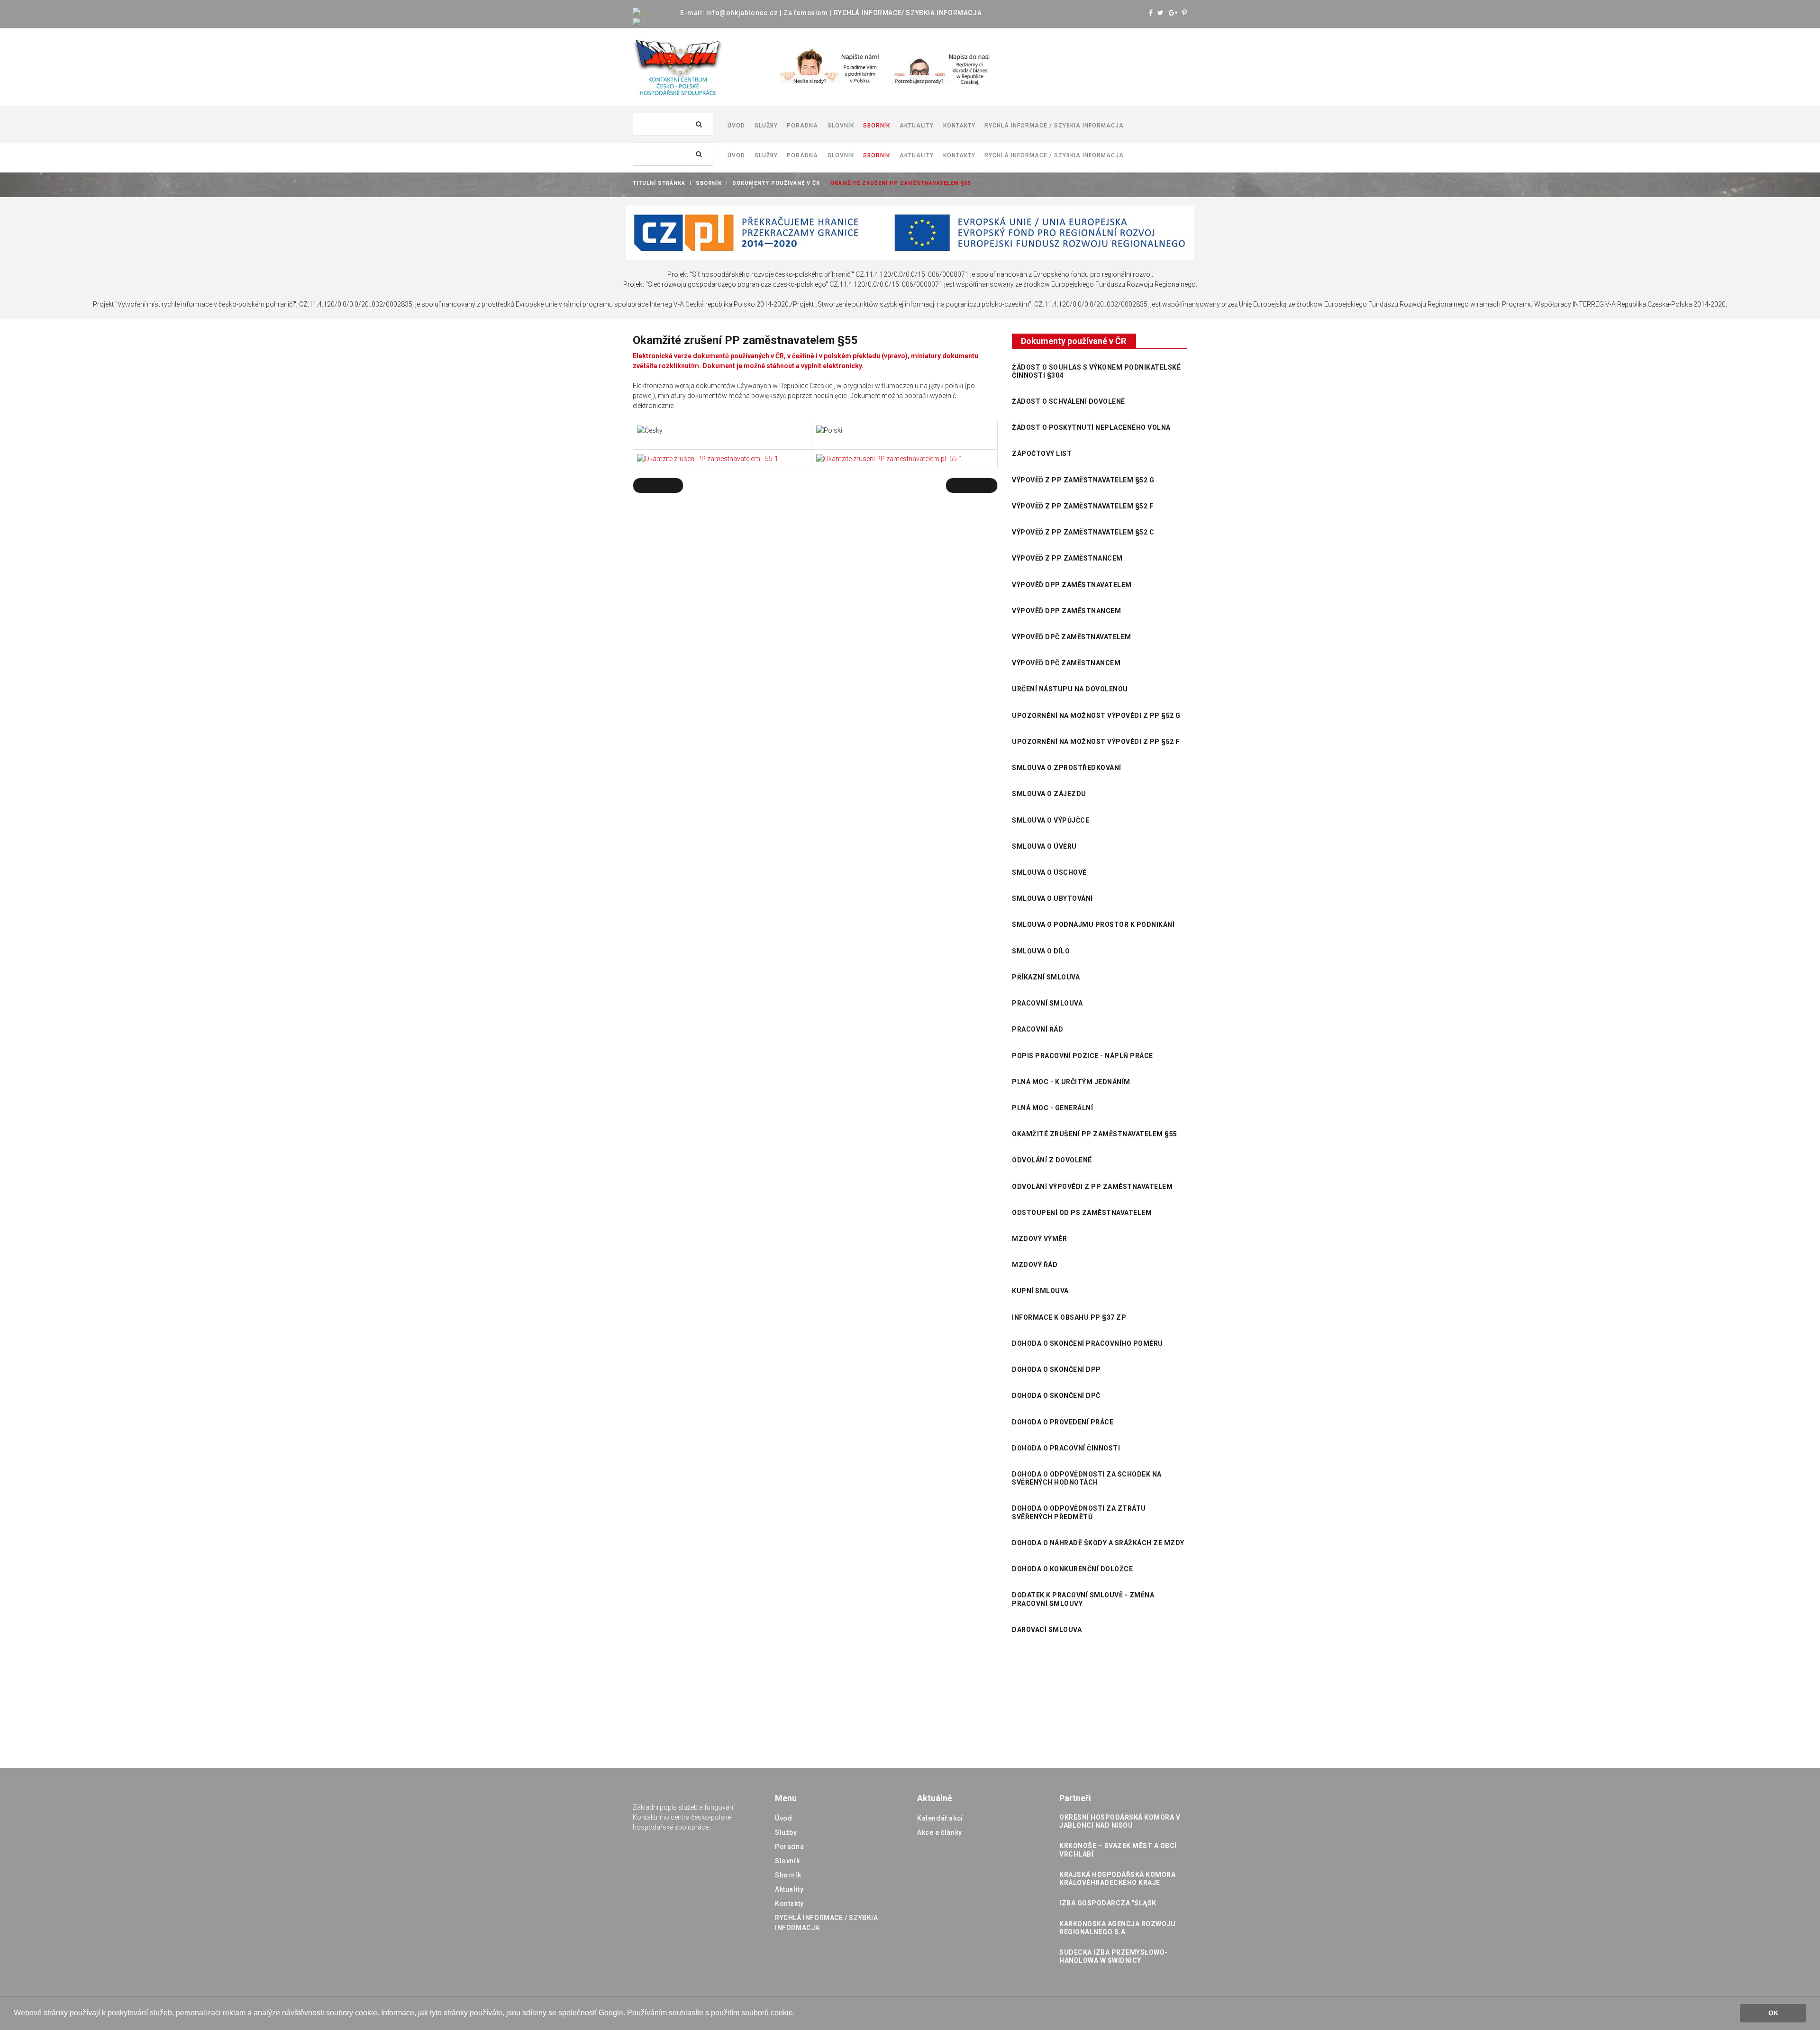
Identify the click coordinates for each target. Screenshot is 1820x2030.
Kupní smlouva (1040, 1291)
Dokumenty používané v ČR (776, 183)
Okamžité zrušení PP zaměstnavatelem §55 (1095, 1134)
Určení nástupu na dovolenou (1070, 689)
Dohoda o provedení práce (1063, 1422)
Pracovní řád (1037, 1029)
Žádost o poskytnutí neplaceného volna (1091, 427)
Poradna (789, 1847)
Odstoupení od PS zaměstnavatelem (1082, 1213)
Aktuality (789, 1889)
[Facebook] (1151, 13)
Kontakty (789, 1903)
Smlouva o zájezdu (1049, 794)
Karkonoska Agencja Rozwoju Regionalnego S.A (1117, 1928)
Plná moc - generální (1052, 1108)
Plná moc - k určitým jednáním (1071, 1082)
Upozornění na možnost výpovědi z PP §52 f (1096, 742)
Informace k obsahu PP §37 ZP (1069, 1317)
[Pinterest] (1185, 13)
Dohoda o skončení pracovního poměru (1087, 1343)
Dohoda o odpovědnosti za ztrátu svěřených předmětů (1079, 1512)
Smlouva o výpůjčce (1051, 820)
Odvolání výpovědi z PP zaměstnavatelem (1092, 1187)
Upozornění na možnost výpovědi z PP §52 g (1096, 716)
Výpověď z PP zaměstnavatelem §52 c (1083, 532)
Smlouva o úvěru (1044, 846)
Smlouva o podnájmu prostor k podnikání (1093, 924)
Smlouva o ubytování (1052, 898)
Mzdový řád (1035, 1265)
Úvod (783, 1818)
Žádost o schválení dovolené (1069, 401)
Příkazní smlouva (1046, 977)
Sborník (709, 183)
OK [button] (1773, 2013)
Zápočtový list (1042, 453)
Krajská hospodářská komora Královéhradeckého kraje (1117, 1879)
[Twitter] (1161, 13)
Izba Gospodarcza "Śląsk (1108, 1903)
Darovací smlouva (1047, 1630)
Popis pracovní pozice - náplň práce (1083, 1056)
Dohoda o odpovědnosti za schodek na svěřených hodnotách (1087, 1478)
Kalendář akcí (940, 1818)
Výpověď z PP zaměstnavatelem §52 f (1083, 506)
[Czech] (640, 12)
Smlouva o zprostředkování (1067, 768)
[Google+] (1173, 13)
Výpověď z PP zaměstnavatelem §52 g (1083, 480)
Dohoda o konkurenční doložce (1072, 1569)
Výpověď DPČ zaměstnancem (1066, 663)
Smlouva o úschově (1049, 872)
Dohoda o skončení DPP (1056, 1369)
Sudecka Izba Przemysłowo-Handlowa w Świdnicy (1114, 1956)
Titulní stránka (659, 183)
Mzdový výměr (1039, 1239)
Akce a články (940, 1832)
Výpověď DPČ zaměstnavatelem (1072, 637)
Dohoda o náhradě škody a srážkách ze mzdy (1098, 1543)
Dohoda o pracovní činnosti (1066, 1448)
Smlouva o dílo (1041, 951)
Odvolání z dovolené (1052, 1160)
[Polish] (639, 22)
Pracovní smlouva (1047, 1003)
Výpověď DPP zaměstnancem (1066, 611)
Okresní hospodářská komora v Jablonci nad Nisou (1120, 1821)
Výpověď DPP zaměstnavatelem (1072, 585)
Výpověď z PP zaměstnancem (1067, 558)
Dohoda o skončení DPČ (1056, 1396)
